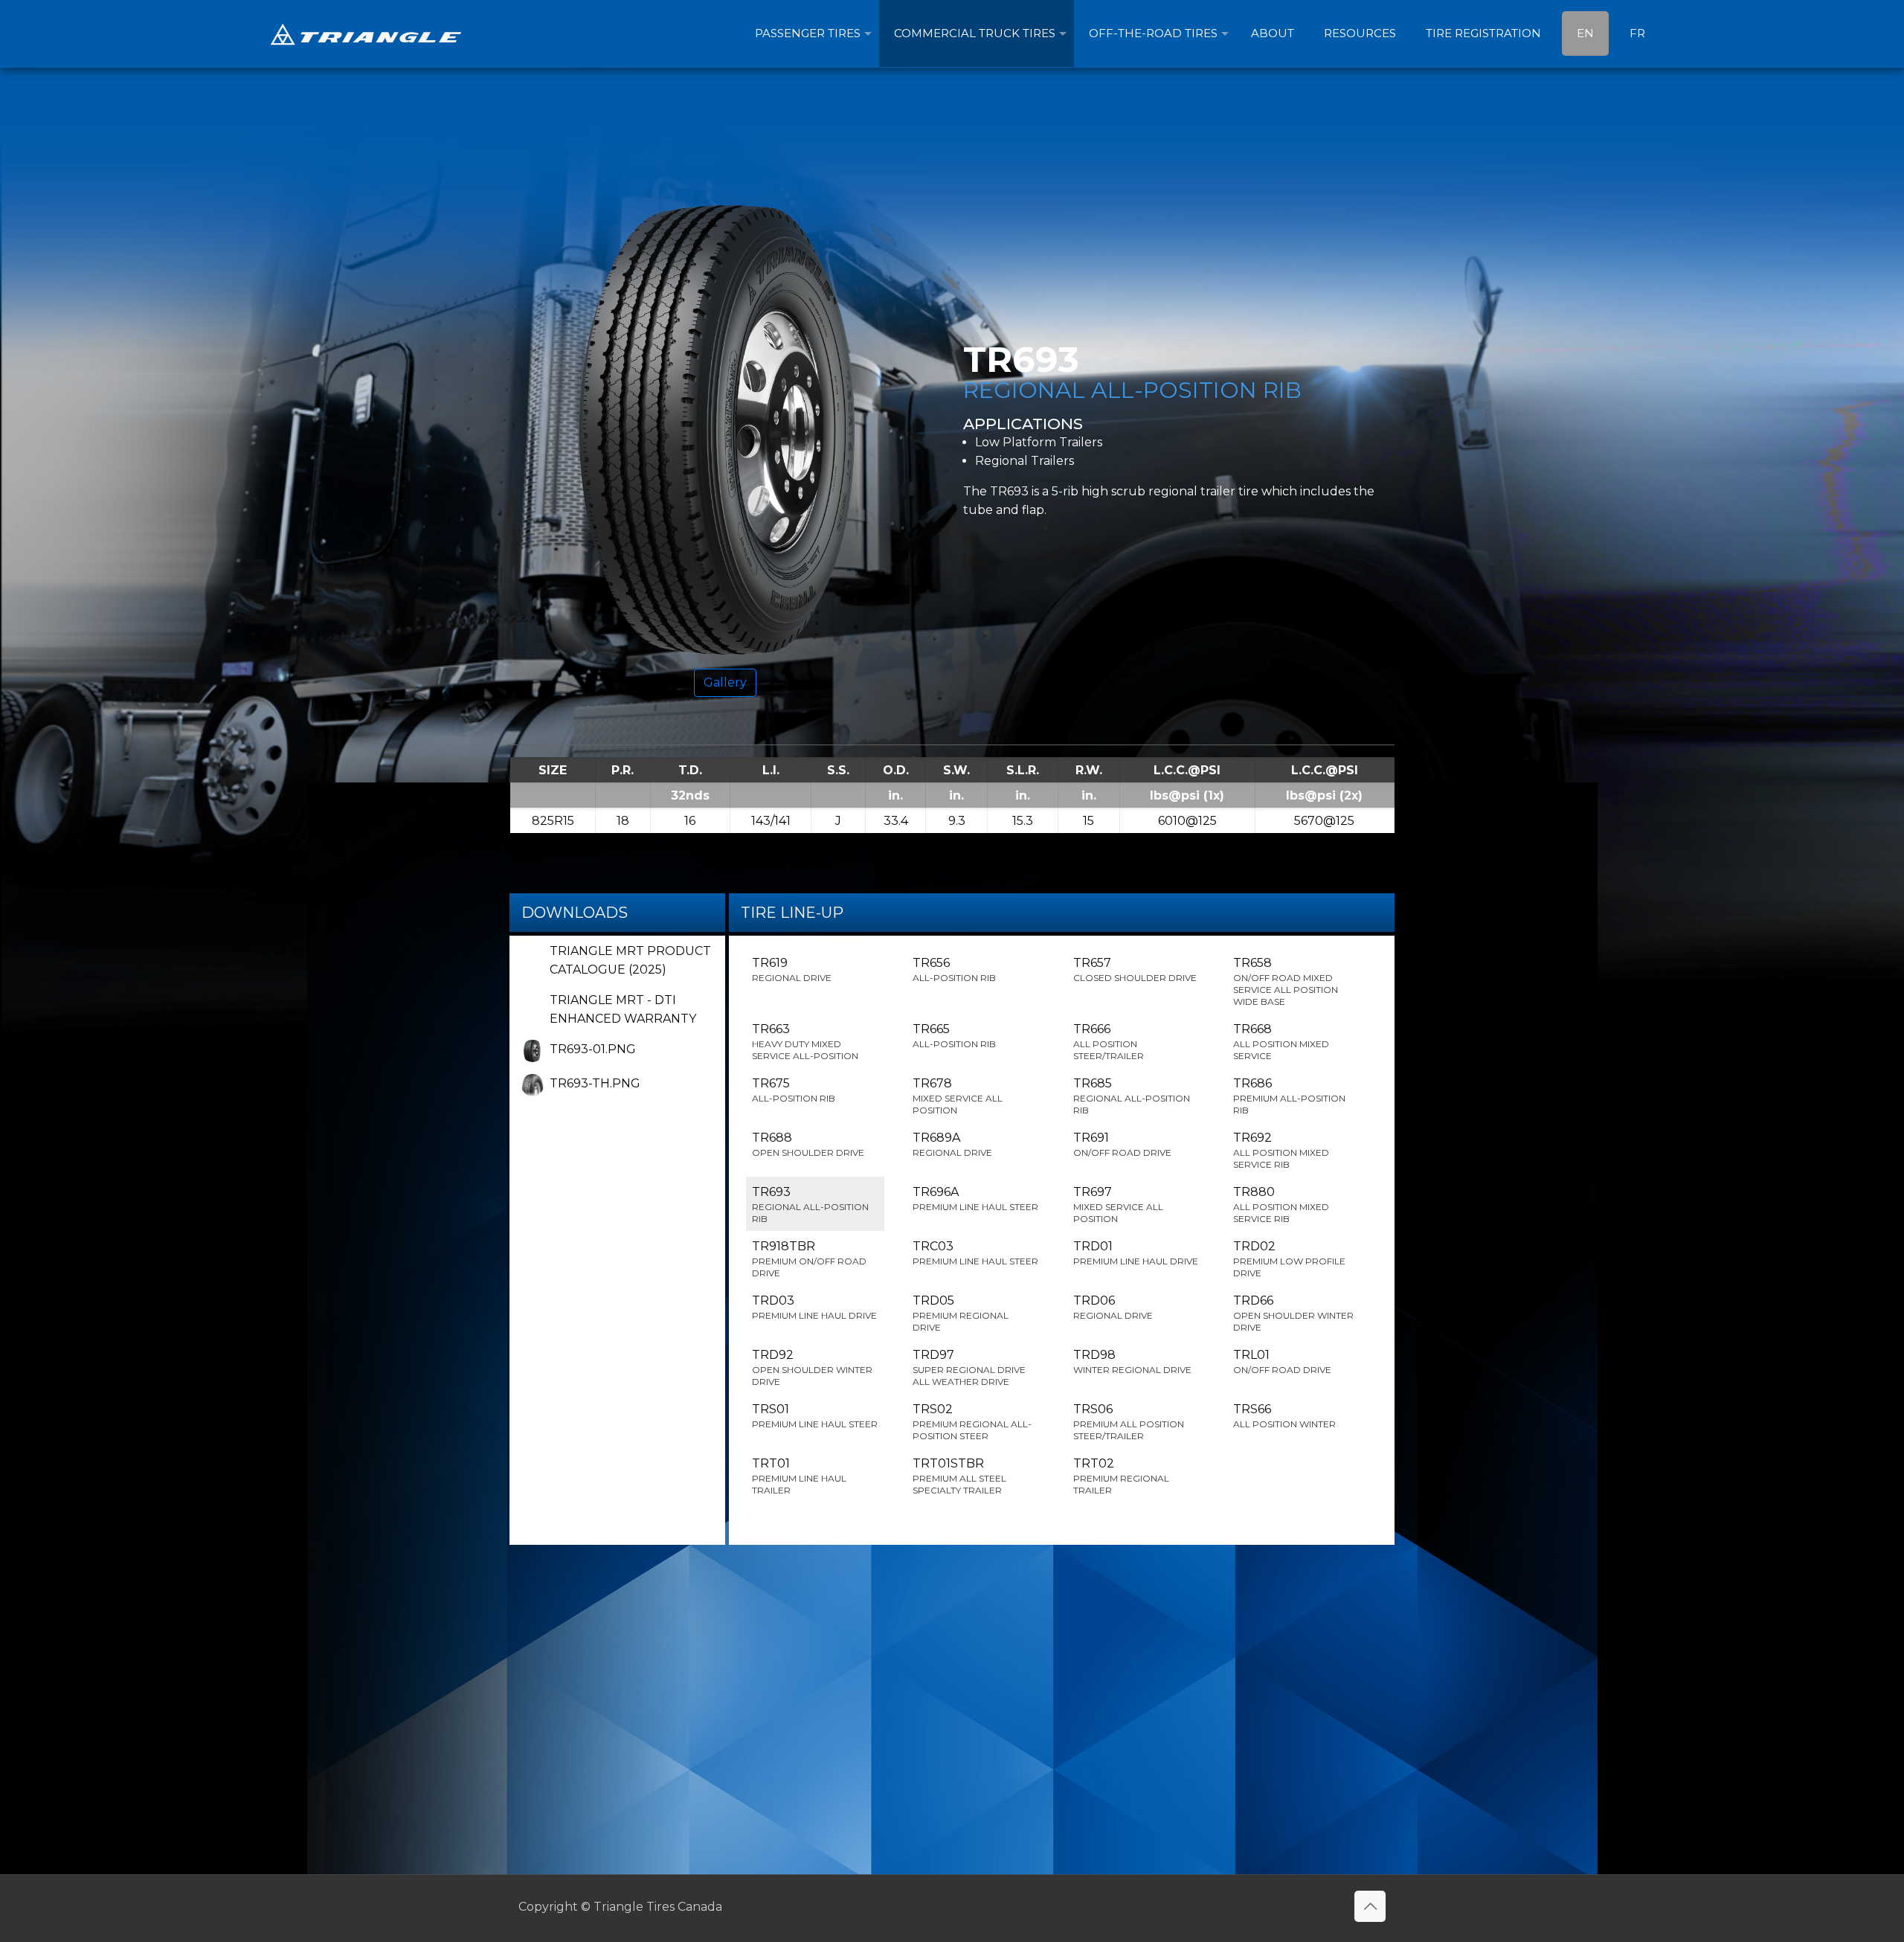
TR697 (1118, 1205)
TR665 (954, 1036)
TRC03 (975, 1253)
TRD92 (812, 1367)
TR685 (1132, 1096)
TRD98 (1132, 1361)
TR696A (975, 1199)
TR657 (1135, 970)
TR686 (1289, 1096)
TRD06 (1113, 1307)
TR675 (794, 1090)
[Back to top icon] (1370, 1906)
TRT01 (799, 1476)
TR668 (1281, 1042)
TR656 (954, 970)
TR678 (958, 1096)
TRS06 (1129, 1422)
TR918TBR (809, 1259)
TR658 (1286, 981)
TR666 (1109, 1042)
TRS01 (815, 1416)
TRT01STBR (959, 1476)
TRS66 (1284, 1416)
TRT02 (1121, 1476)
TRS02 (972, 1422)
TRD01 (1136, 1253)
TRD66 (1293, 1313)
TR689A (952, 1144)
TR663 (805, 1042)
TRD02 (1289, 1259)
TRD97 (969, 1367)
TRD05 (961, 1313)
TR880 (1281, 1205)
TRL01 (1282, 1361)
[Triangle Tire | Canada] (366, 33)
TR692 (1281, 1150)
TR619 (792, 970)
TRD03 (814, 1307)
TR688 (808, 1144)
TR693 (810, 1205)
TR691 (1122, 1144)
